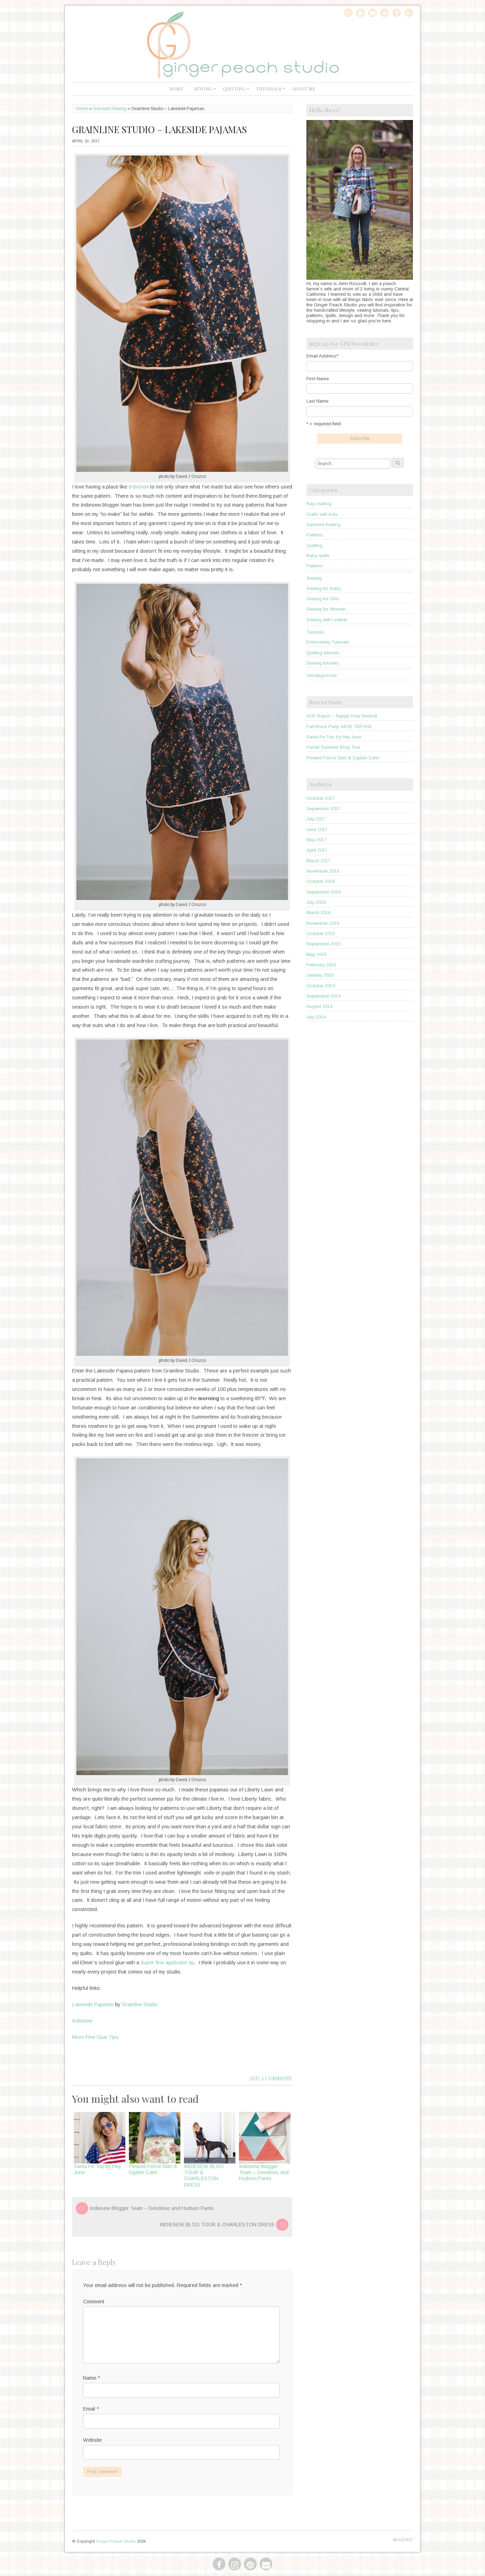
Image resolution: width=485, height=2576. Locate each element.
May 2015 (316, 954)
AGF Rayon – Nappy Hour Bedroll (342, 716)
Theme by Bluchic (403, 2540)
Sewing (203, 89)
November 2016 (323, 871)
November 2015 (323, 923)
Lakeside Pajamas (93, 2004)
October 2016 (321, 881)
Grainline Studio (140, 2004)
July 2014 (316, 1017)
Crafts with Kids (322, 514)
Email (91, 2409)
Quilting (234, 89)
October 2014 (321, 986)
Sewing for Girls (323, 599)
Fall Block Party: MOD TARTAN (339, 727)
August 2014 (319, 1006)
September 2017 (323, 809)
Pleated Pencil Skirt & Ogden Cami (153, 2169)
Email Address (322, 356)
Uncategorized (321, 675)
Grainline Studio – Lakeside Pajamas (159, 129)
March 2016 (318, 913)
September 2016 (323, 892)
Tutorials (269, 89)
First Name (318, 379)
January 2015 (320, 975)
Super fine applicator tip (167, 1963)
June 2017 (317, 829)
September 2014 (323, 996)
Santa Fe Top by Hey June (334, 737)
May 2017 (316, 840)
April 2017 (317, 850)
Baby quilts (318, 555)
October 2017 (321, 798)
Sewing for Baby (323, 588)
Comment (94, 2302)
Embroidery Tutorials (328, 642)
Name (91, 2378)
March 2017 (318, 861)
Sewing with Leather (327, 620)
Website (92, 2440)
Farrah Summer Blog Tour (333, 747)
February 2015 (321, 965)
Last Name (317, 401)
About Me (304, 89)
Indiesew (139, 487)
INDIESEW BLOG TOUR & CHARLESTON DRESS (204, 2176)
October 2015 (321, 934)
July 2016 (316, 902)
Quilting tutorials (323, 653)
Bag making (319, 504)
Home (176, 89)
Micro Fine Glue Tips (95, 2037)
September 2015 (323, 944)
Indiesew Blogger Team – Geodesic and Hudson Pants (264, 2173)
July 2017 (316, 819)
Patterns (315, 535)
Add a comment (271, 2078)
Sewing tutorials (323, 663)
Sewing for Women (326, 609)
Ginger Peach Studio (116, 2541)
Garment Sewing (110, 109)
